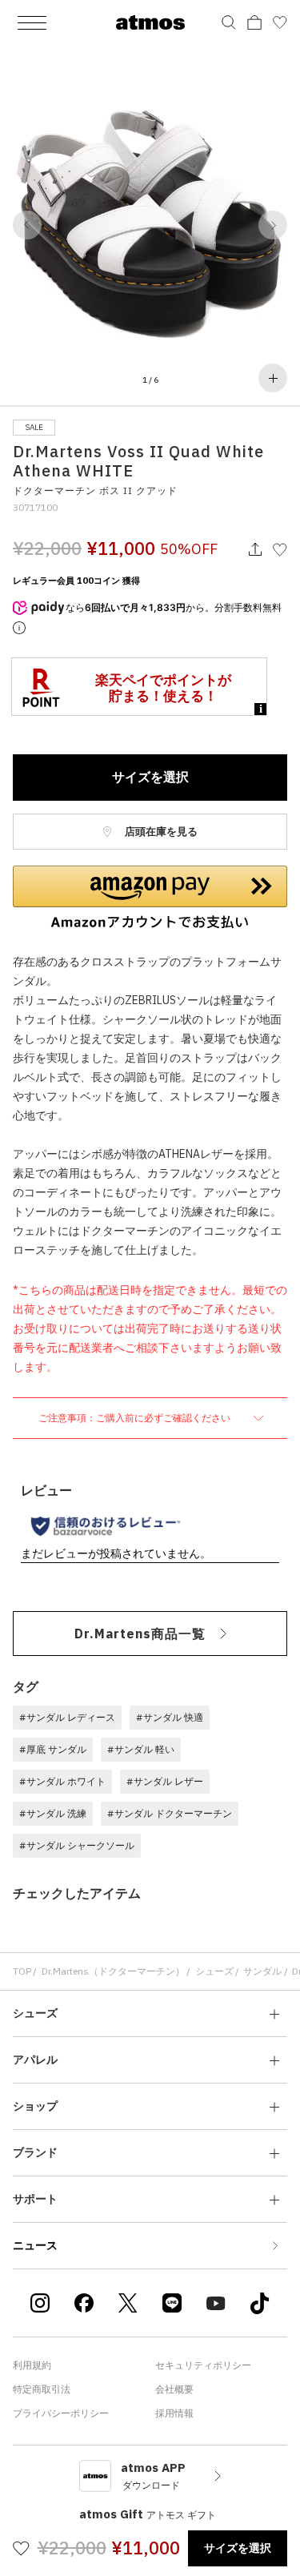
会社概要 (174, 2389)
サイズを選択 (150, 777)
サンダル (262, 1971)
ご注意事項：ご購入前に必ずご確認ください (136, 1418)
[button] (27, 225)
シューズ (214, 1971)
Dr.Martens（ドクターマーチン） (113, 1971)
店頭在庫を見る (160, 832)
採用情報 (174, 2413)
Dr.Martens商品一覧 (140, 1634)
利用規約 (32, 2365)
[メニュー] (32, 22)
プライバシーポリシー (61, 2413)
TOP (22, 1971)
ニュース (35, 2245)
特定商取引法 (42, 2389)
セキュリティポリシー (203, 2365)
